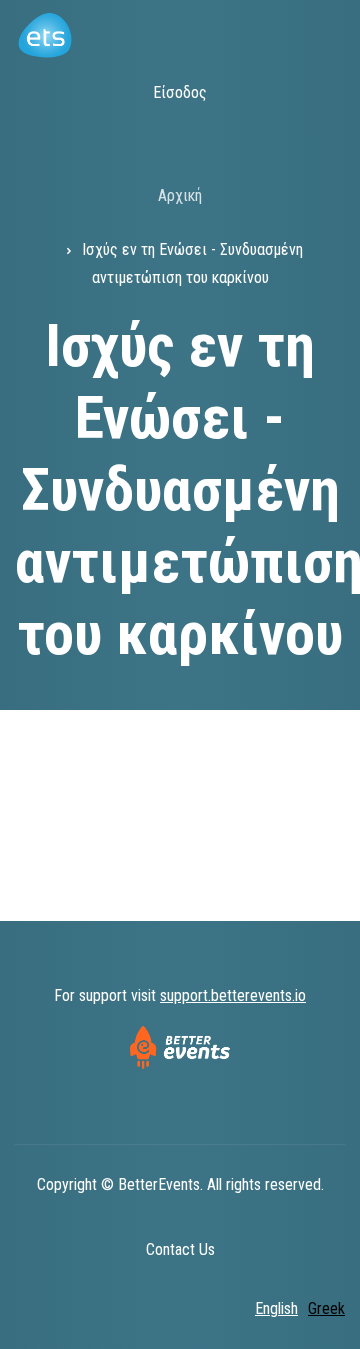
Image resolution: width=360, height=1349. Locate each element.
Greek (326, 1308)
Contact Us (180, 1249)
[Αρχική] (44, 33)
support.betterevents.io (233, 995)
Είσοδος (180, 92)
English (276, 1308)
